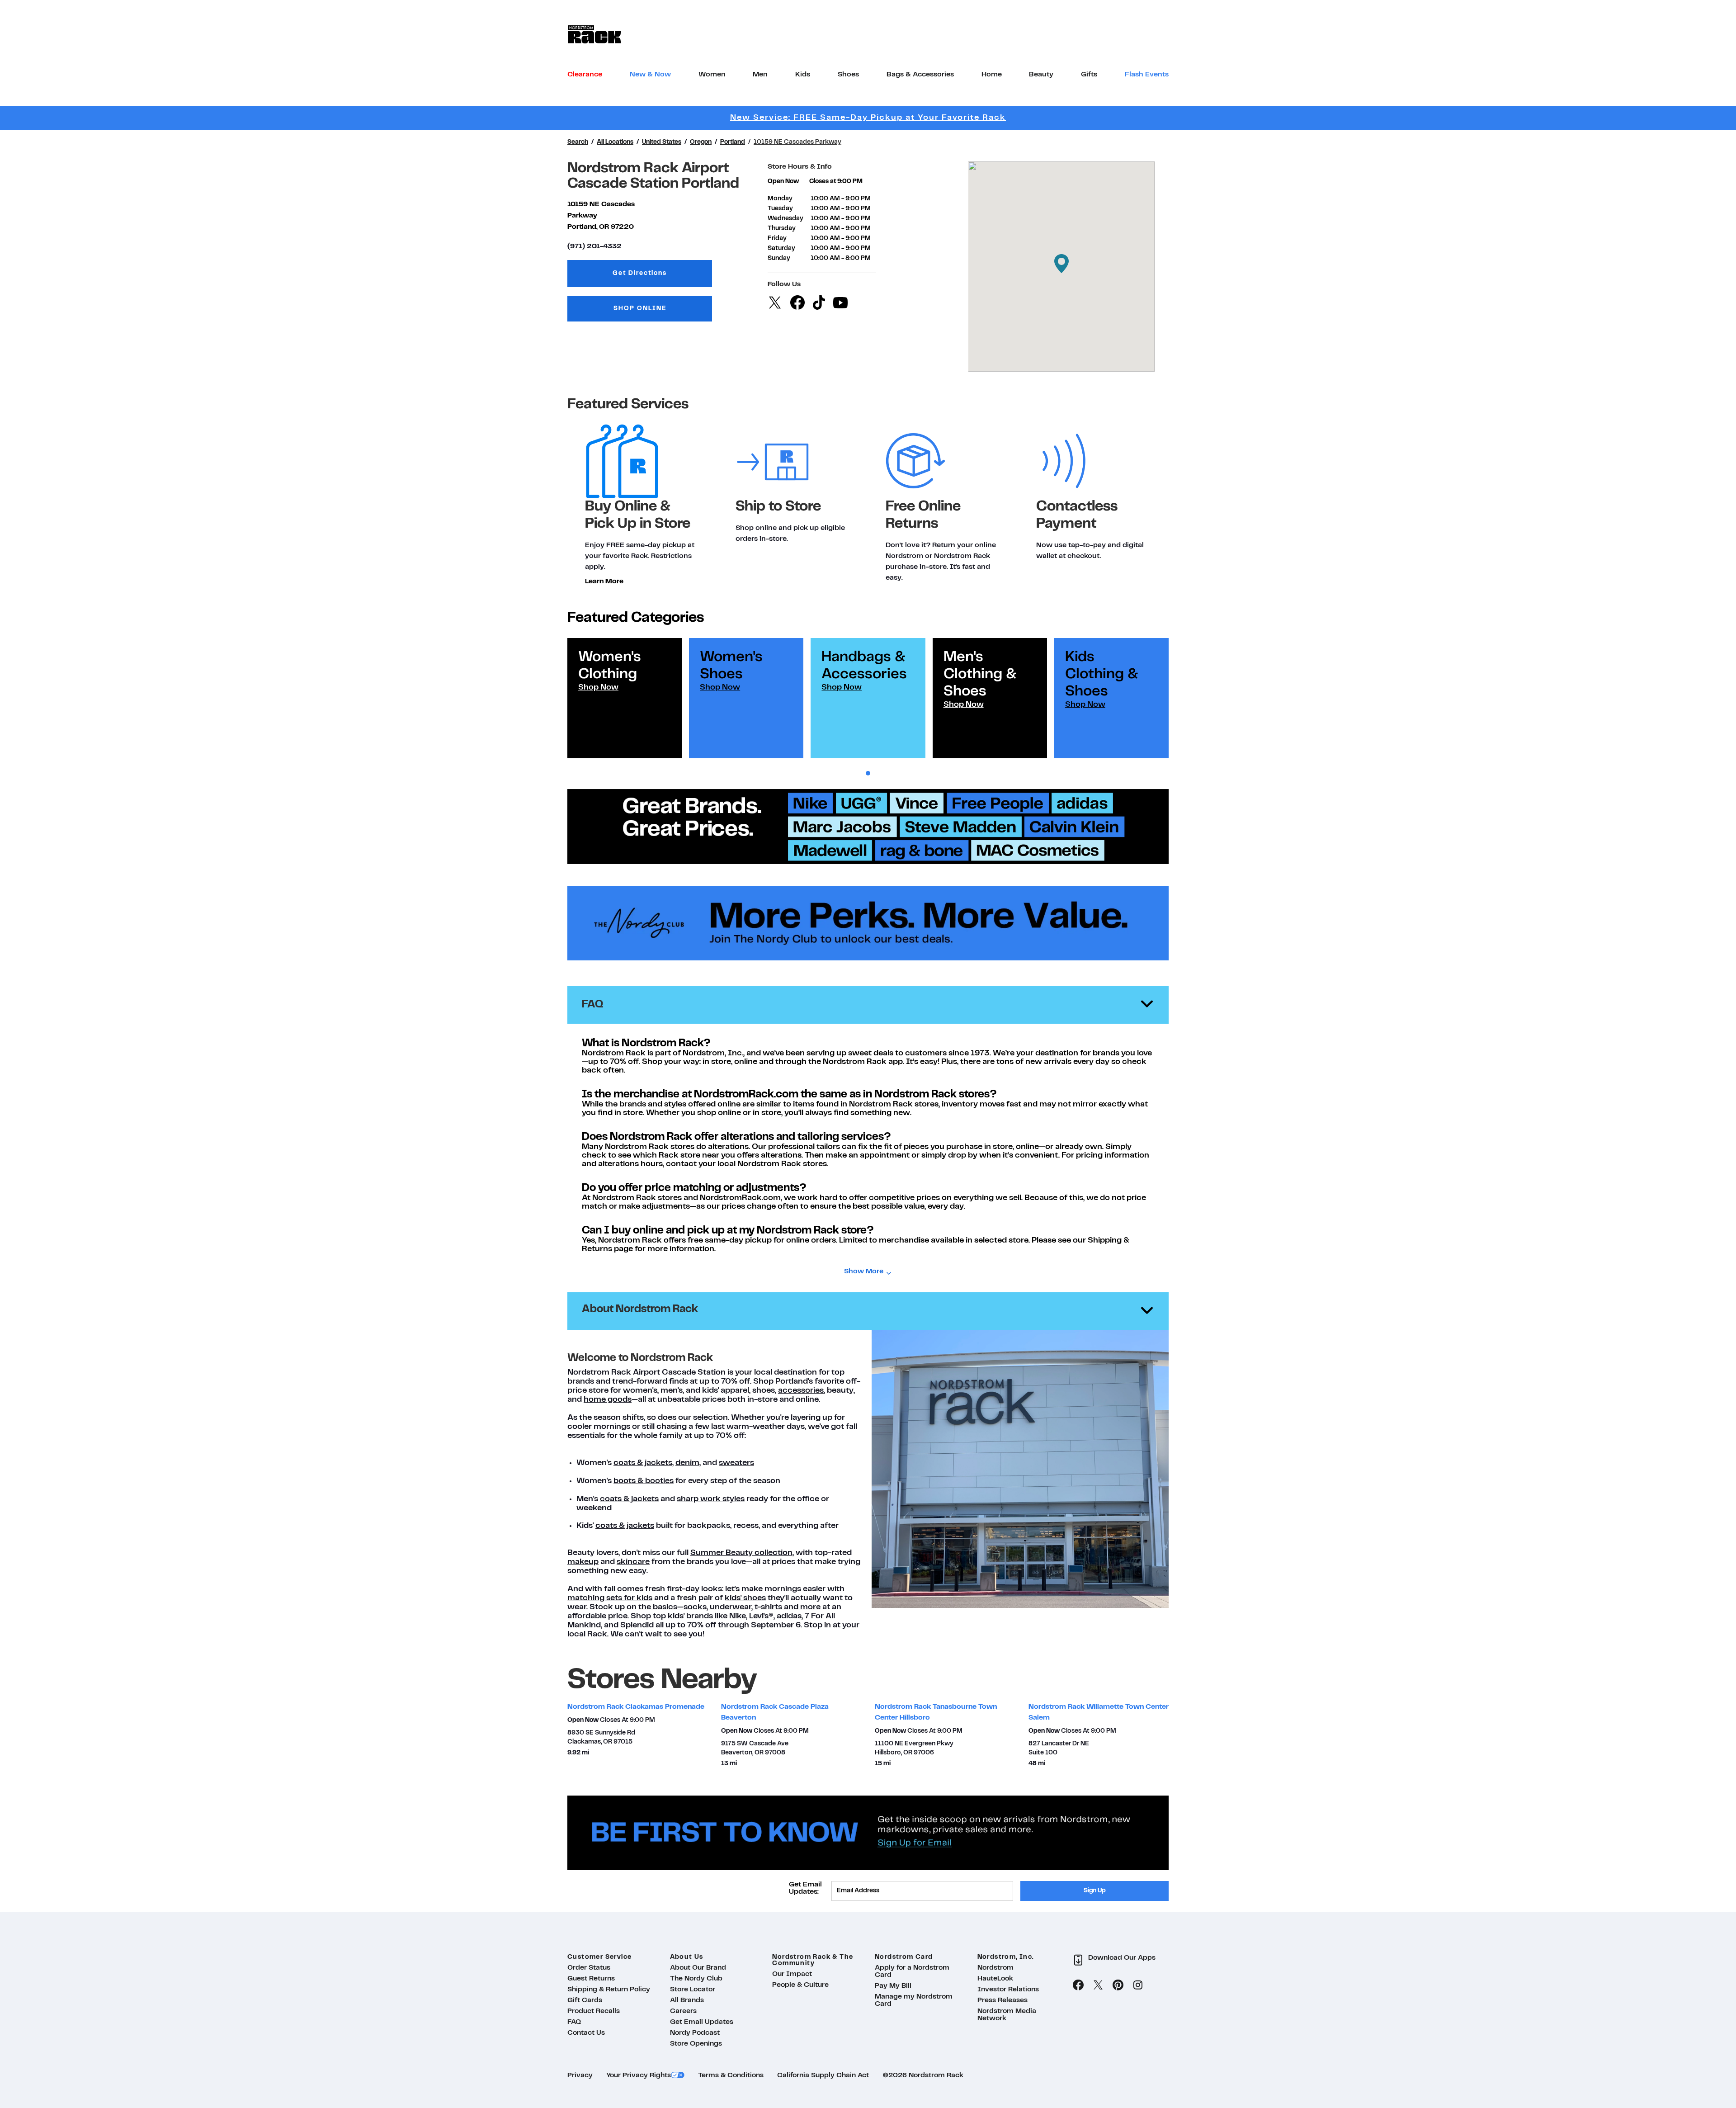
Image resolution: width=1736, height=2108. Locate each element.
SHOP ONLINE (640, 309)
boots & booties (644, 1481)
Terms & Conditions (731, 2075)
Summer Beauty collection (741, 1553)
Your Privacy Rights (639, 2075)
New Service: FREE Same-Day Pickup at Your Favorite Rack (868, 118)
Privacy (580, 2075)
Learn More (604, 581)
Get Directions (662, 276)
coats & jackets (643, 1463)
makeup (583, 1562)
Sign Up (1095, 1891)
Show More (864, 1271)
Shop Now (598, 688)
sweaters (736, 1463)
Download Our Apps (1122, 1958)
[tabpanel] (625, 698)
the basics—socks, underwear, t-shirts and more (729, 1607)
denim (687, 1463)
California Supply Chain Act (823, 2075)
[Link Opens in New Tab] (868, 923)
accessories (801, 1391)
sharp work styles (711, 1499)
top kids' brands (683, 1616)
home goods (608, 1400)
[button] (1061, 264)
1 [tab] (868, 773)
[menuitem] (585, 75)
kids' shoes (745, 1598)
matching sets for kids (610, 1598)
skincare (633, 1562)
